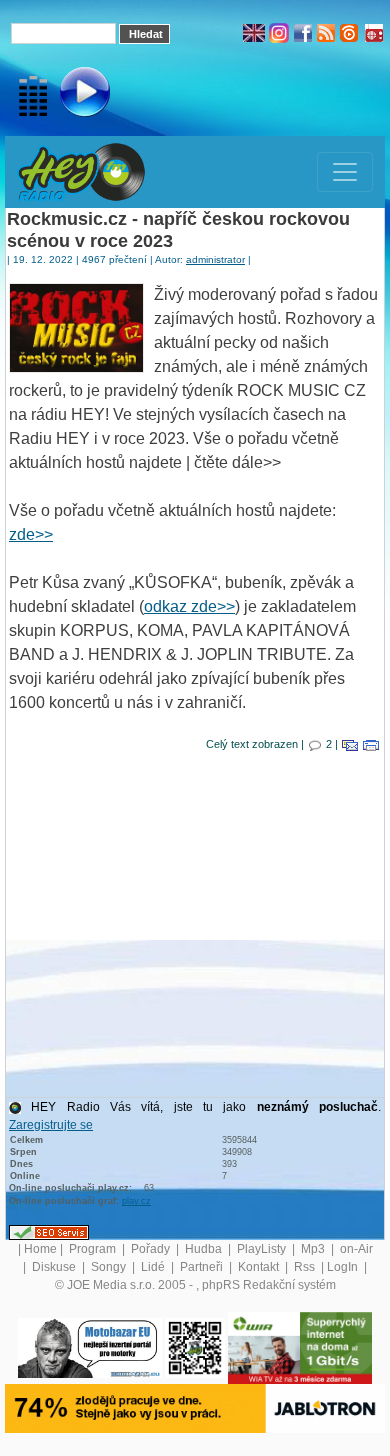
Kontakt (260, 1267)
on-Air (356, 1249)
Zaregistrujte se (51, 1125)
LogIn (344, 1267)
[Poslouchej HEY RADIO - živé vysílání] (68, 95)
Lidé (154, 1267)
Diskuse (55, 1267)
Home (40, 1249)
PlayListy (263, 1249)
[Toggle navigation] (345, 172)
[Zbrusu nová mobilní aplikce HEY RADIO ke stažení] (195, 1347)
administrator (215, 259)
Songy (110, 1267)
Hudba (205, 1249)
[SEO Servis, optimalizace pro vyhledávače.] (49, 1232)
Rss (306, 1267)
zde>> (31, 534)
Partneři (203, 1267)
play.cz (136, 1201)
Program (94, 1249)
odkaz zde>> (189, 606)
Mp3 (314, 1249)
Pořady (152, 1249)
